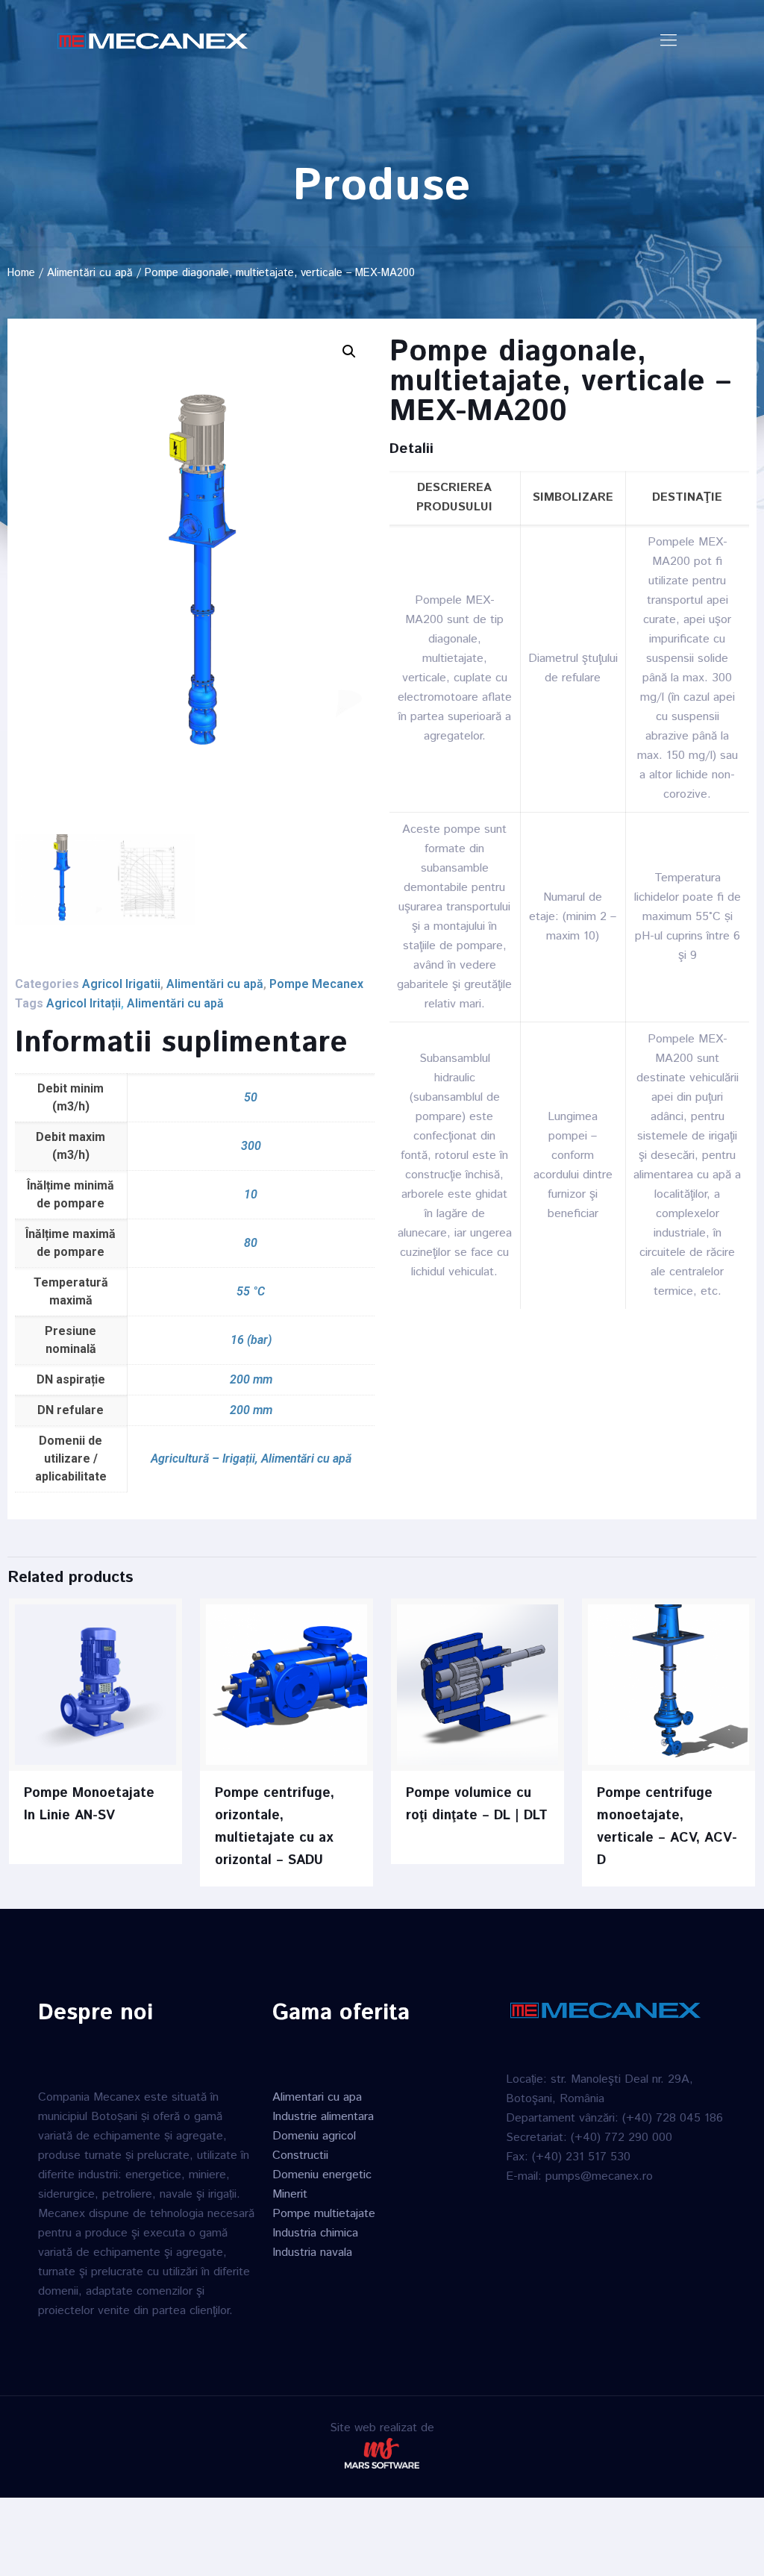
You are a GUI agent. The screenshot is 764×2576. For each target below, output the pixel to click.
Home (21, 273)
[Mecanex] (153, 41)
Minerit (290, 2194)
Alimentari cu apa (317, 2097)
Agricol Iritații (84, 1003)
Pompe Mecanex (316, 984)
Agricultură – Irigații (203, 1459)
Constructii (300, 2155)
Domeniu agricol (314, 2136)
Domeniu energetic (322, 2175)
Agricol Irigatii (121, 984)
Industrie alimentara (323, 2117)
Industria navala (312, 2253)
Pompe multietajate (324, 2214)
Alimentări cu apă (90, 273)
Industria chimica (315, 2233)
